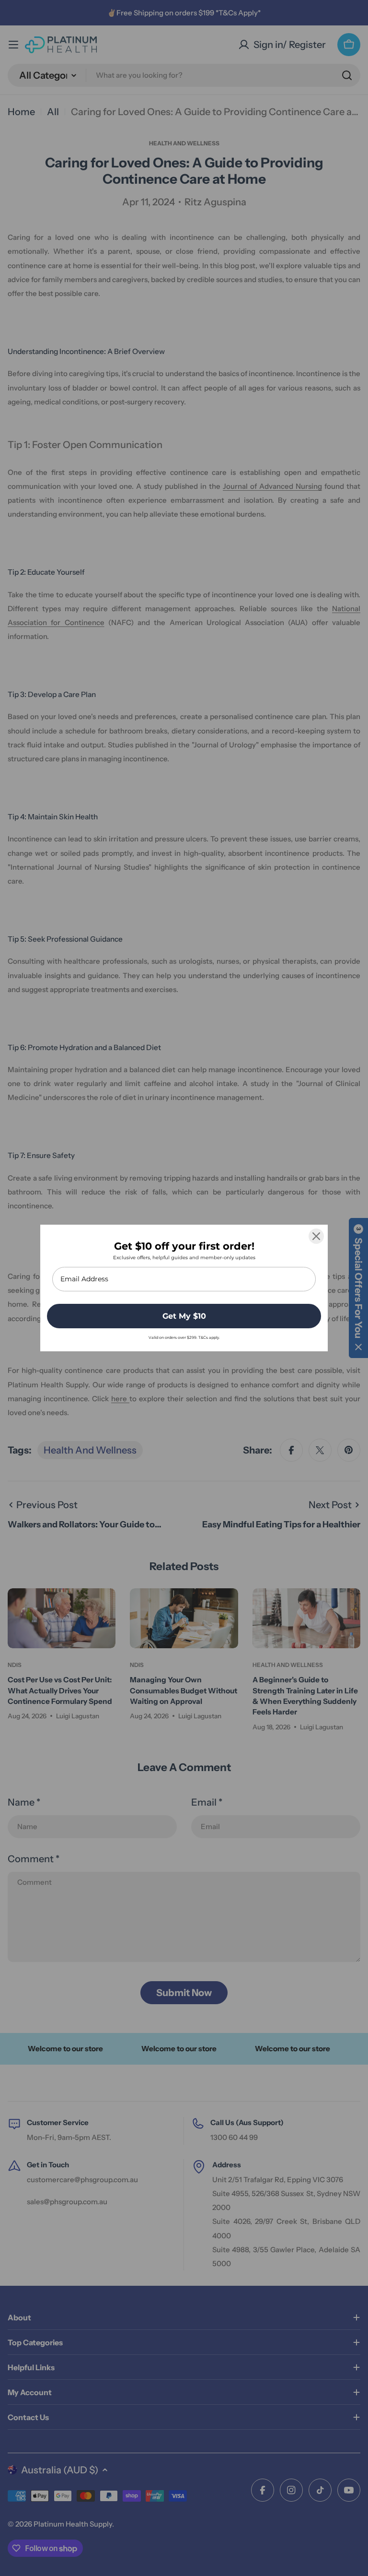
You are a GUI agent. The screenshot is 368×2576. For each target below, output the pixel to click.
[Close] (316, 1236)
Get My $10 (184, 1316)
